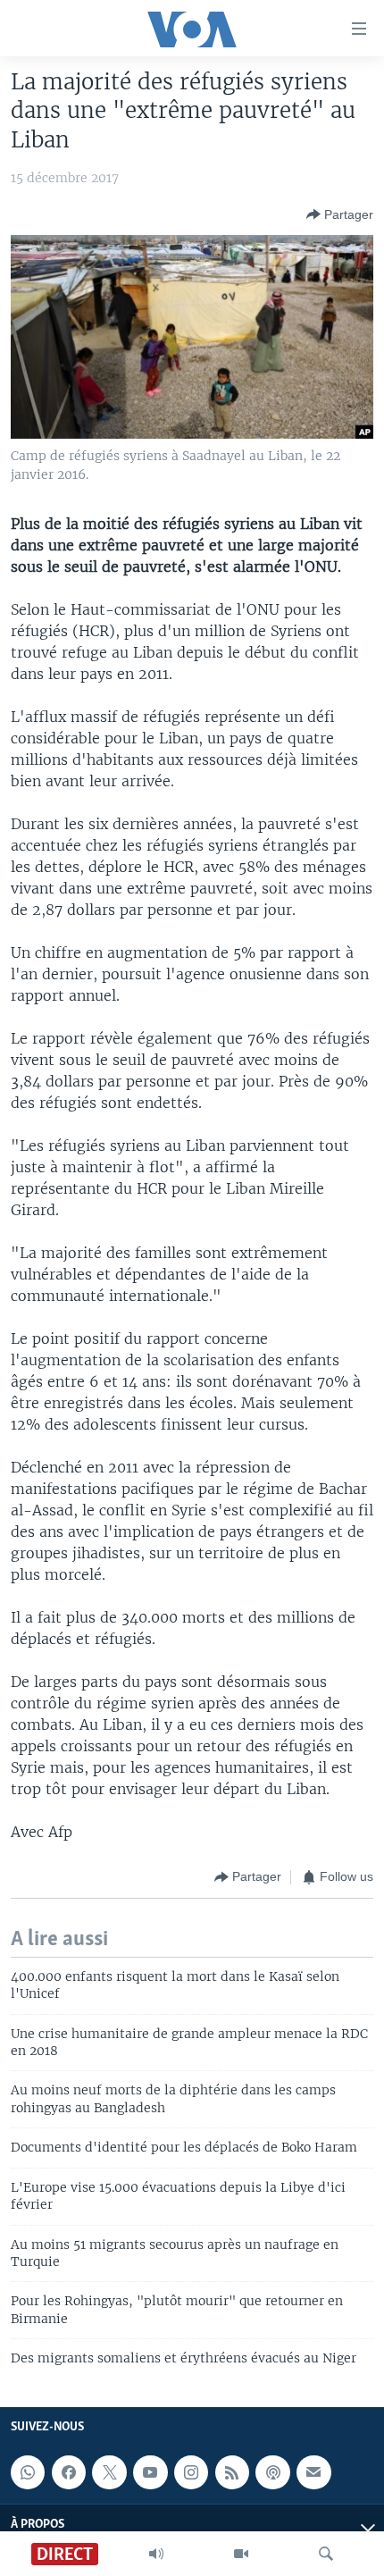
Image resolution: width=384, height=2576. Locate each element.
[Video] (241, 2554)
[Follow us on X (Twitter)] (109, 2472)
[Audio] (156, 2554)
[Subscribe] (313, 2472)
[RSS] (232, 2472)
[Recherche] (326, 2554)
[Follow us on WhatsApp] (28, 2472)
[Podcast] (272, 2472)
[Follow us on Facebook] (69, 2472)
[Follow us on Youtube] (150, 2472)
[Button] (340, 214)
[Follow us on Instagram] (191, 2472)
